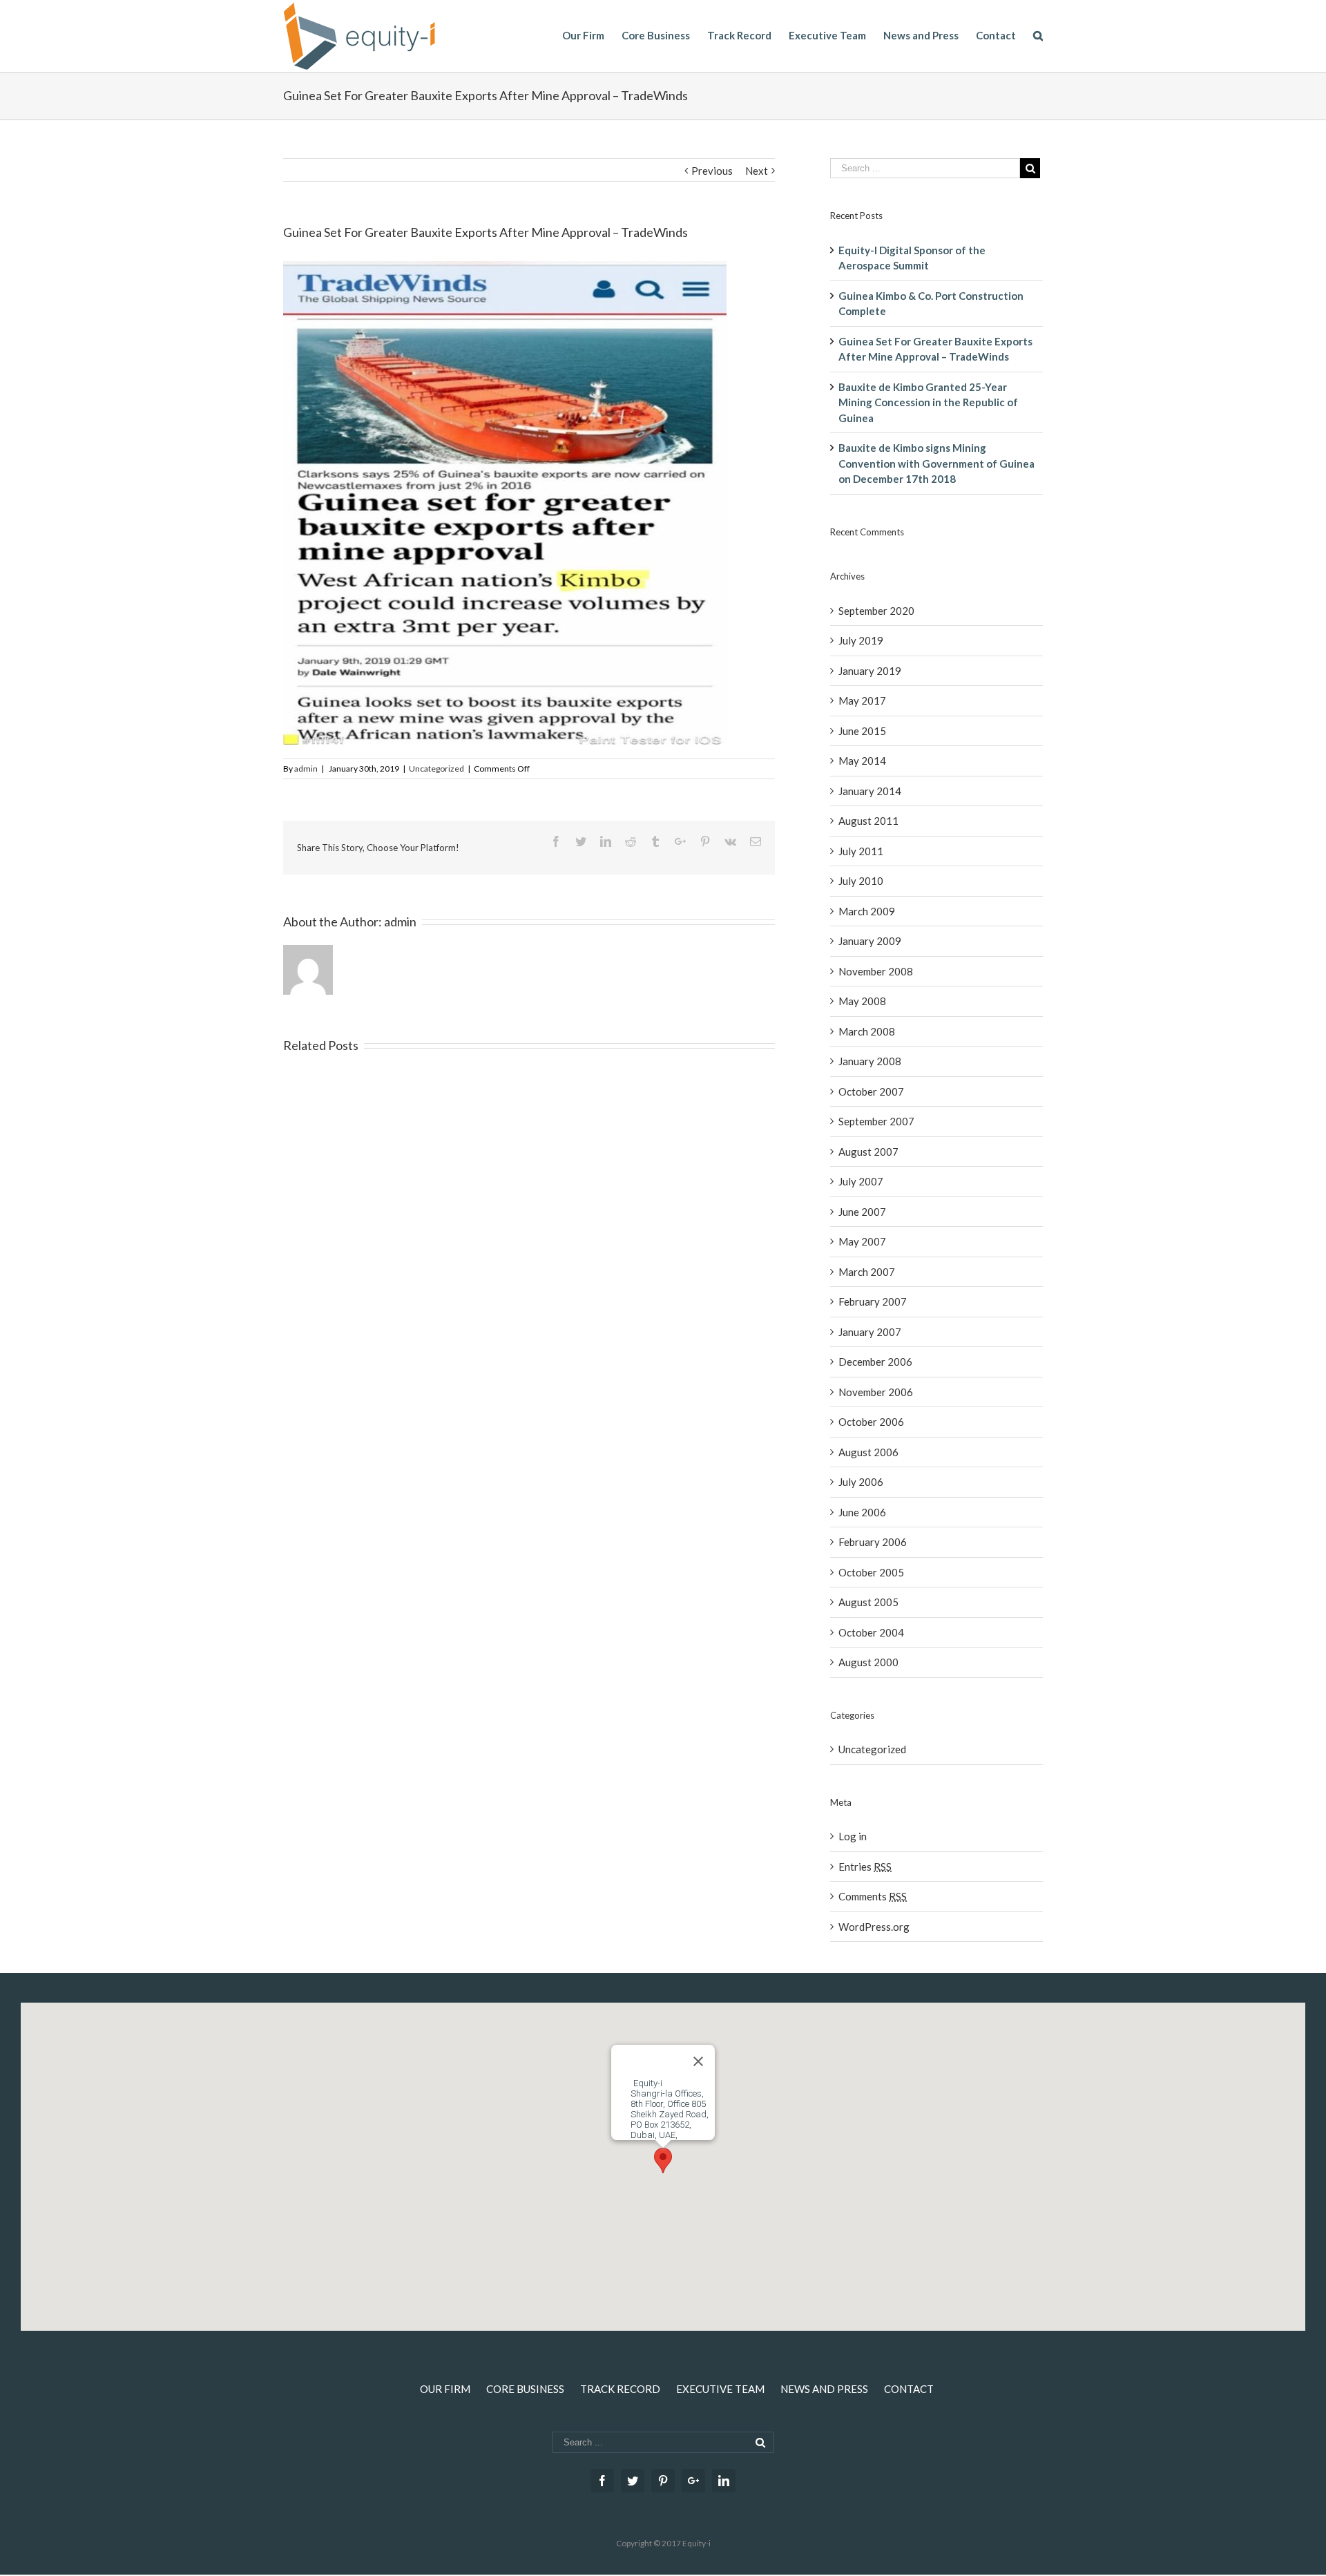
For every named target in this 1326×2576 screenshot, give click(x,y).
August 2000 (868, 1662)
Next (757, 171)
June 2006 (862, 1512)
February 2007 (873, 1301)
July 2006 (861, 1482)
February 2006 (873, 1542)
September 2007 (876, 1121)
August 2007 (868, 1152)
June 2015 (862, 731)
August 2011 (868, 821)
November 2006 (876, 1392)
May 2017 (862, 700)
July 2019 (861, 640)
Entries (865, 1867)
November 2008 (876, 971)
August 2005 (868, 1602)
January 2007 (870, 1332)
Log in (853, 1836)
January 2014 (870, 791)
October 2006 (871, 1422)
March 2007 (867, 1272)
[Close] (698, 2061)
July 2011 (861, 851)
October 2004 (871, 1632)
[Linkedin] (724, 2481)
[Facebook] (602, 2481)
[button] (663, 2160)
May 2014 (862, 761)
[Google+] (693, 2481)
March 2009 (867, 911)
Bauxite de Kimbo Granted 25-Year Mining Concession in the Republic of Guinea (928, 402)
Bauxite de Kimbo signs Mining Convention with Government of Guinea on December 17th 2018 (936, 463)
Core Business (525, 2389)
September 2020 (876, 611)
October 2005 (871, 1572)
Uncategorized (436, 769)
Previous (712, 171)
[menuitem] (592, 35)
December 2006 (875, 1362)
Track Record (620, 2389)
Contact (909, 2389)
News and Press (824, 2389)
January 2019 (870, 671)
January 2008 (870, 1061)
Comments (873, 1896)
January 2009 (870, 941)
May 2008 (862, 1001)
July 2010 (861, 881)
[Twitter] (633, 2481)
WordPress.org (874, 1927)
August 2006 (868, 1452)
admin (306, 769)
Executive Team (720, 2389)
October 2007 (871, 1091)
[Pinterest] (663, 2481)
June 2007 (862, 1212)
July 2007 (861, 1181)
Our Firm (445, 2389)
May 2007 (862, 1241)
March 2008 (867, 1031)
